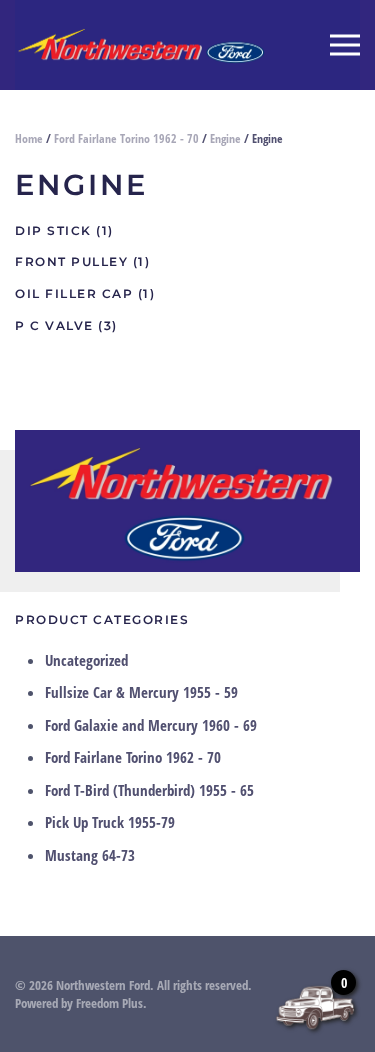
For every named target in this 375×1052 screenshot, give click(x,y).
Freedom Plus (109, 1003)
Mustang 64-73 (90, 855)
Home (29, 138)
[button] (345, 45)
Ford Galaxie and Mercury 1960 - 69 (151, 725)
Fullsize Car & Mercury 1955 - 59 (141, 692)
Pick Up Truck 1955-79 (110, 822)
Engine (225, 138)
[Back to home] (140, 45)
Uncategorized (86, 660)
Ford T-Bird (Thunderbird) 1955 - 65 (149, 790)
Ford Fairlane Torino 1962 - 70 (126, 138)
